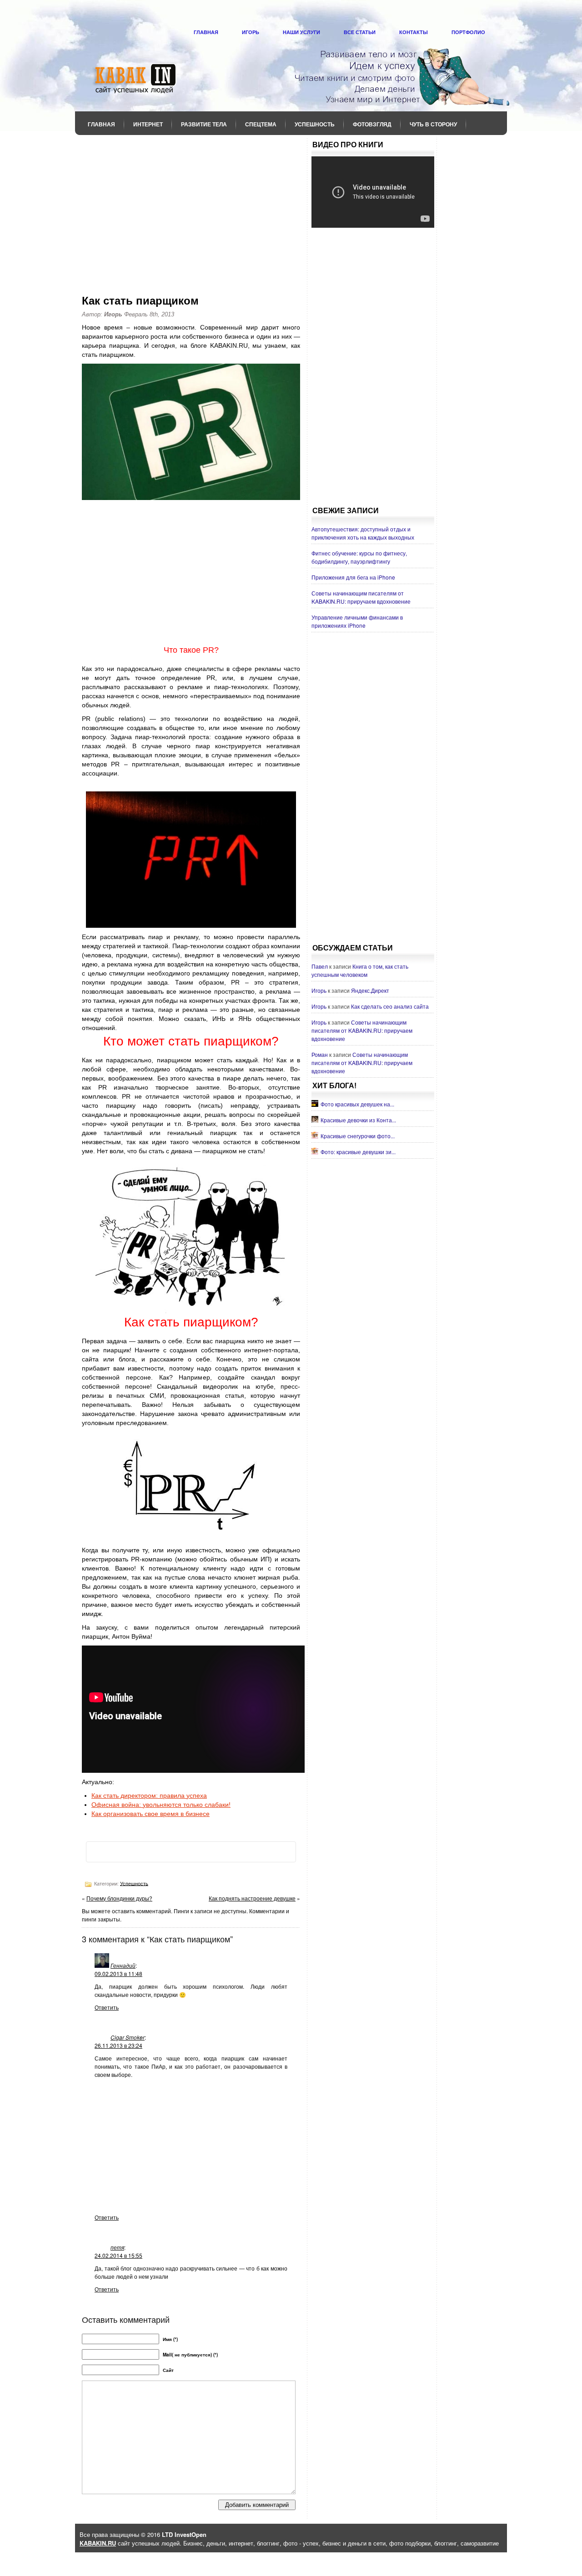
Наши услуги (301, 32)
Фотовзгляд (372, 124)
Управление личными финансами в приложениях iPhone (357, 621)
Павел (320, 966)
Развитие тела (204, 124)
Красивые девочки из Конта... (358, 1120)
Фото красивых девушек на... (357, 1104)
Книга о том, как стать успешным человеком (360, 970)
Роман (320, 1054)
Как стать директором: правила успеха (149, 1796)
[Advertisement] (191, 209)
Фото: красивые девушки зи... (358, 1152)
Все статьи (360, 32)
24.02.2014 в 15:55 (118, 2255)
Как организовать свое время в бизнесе (151, 1814)
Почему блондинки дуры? (119, 1898)
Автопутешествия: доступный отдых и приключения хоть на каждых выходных (363, 533)
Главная (206, 32)
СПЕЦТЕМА (261, 124)
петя (117, 2247)
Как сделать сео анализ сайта (390, 1006)
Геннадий (123, 1965)
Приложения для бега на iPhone (353, 577)
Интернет (148, 124)
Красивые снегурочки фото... (358, 1136)
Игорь (251, 32)
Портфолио (468, 32)
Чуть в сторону (433, 124)
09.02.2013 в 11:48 (118, 1973)
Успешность (315, 124)
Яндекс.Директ (370, 990)
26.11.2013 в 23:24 (118, 2045)
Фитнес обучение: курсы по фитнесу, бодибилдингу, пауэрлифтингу (359, 557)
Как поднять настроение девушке (252, 1898)
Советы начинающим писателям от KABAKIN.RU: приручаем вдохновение (361, 597)
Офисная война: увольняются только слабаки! (161, 1805)
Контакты (414, 32)
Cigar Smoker (128, 2037)
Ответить (107, 2007)
